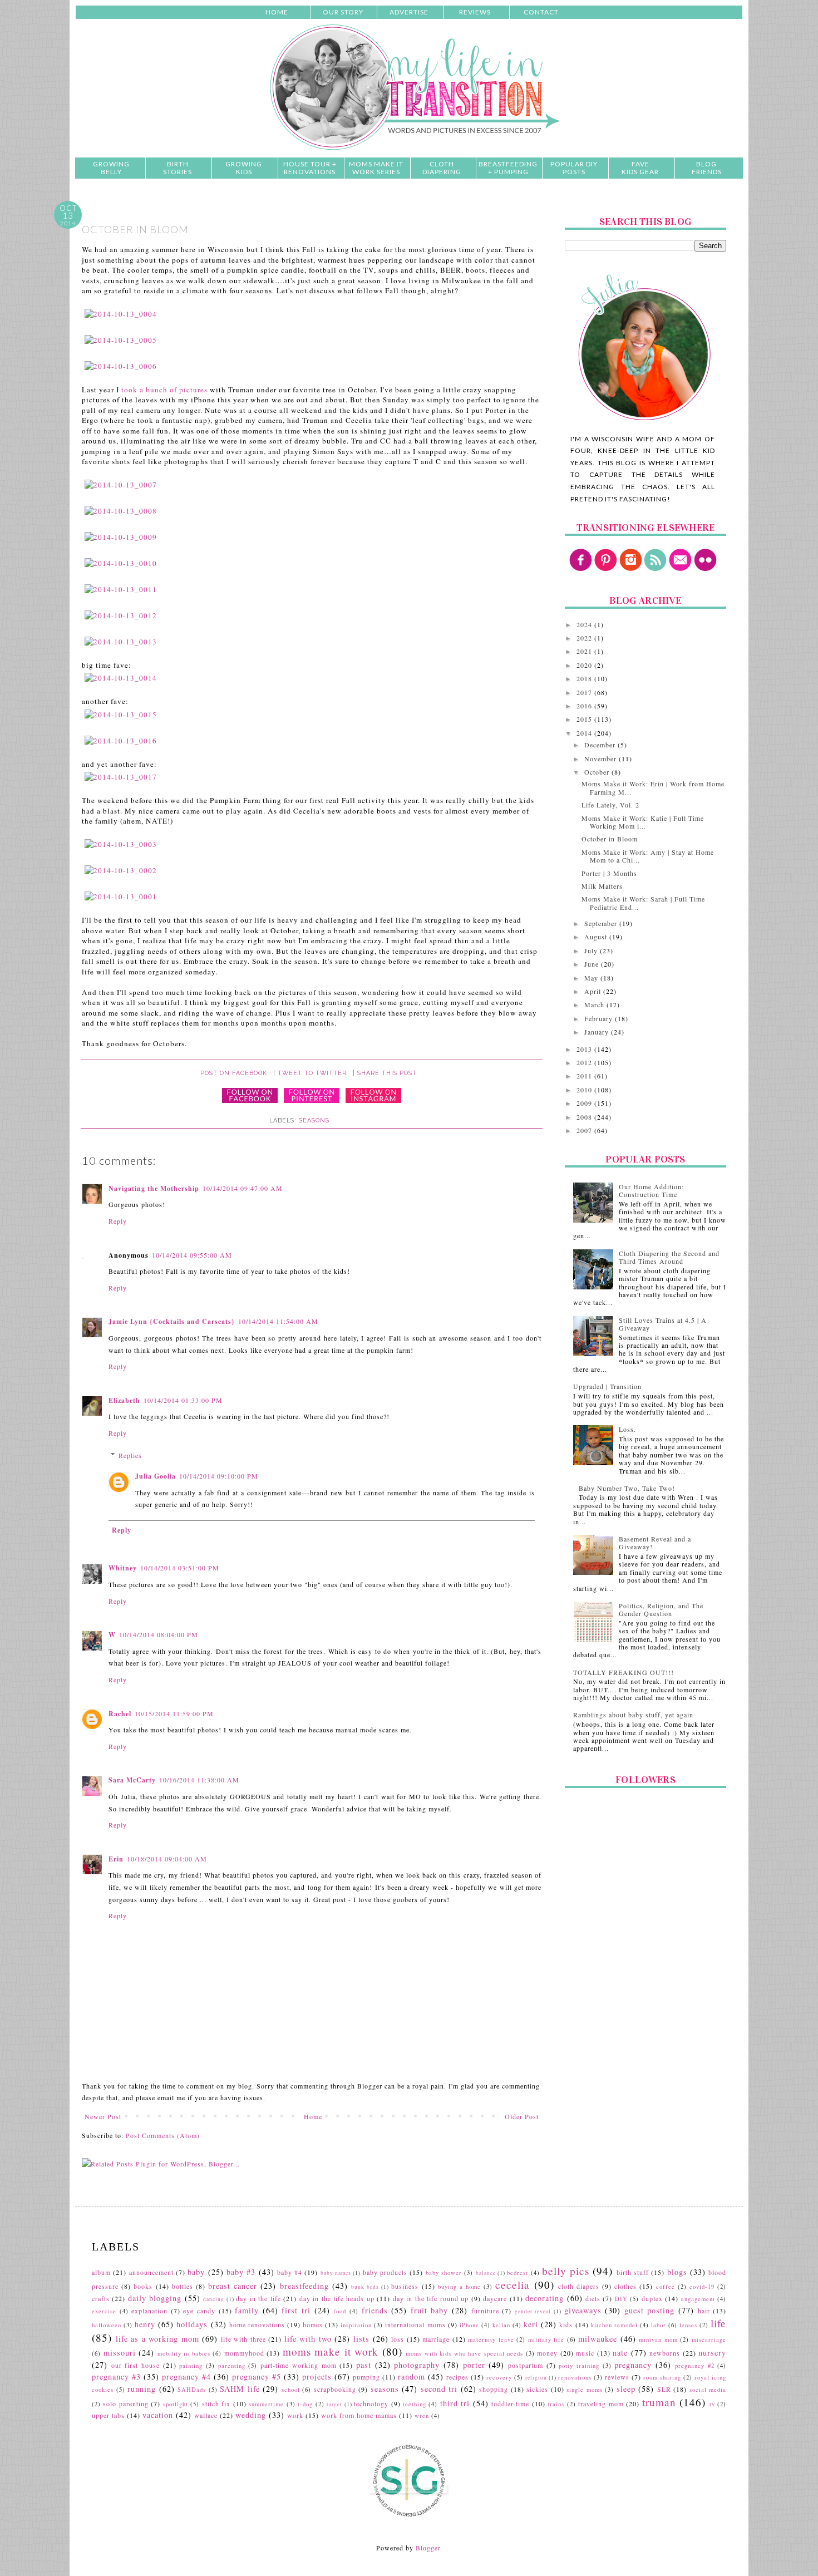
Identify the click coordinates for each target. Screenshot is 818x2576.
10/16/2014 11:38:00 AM (199, 1780)
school (291, 2390)
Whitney (123, 1568)
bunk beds (365, 2287)
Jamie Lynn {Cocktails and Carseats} (172, 1321)
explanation (149, 2311)
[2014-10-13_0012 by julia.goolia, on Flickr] (121, 615)
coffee (666, 2287)
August (597, 937)
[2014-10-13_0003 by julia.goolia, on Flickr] (121, 844)
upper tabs (108, 2415)
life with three (243, 2339)
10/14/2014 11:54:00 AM (278, 1321)
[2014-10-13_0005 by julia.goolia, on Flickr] (121, 340)
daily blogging (155, 2298)
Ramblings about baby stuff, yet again (633, 1715)
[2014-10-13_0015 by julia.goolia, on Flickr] (121, 715)
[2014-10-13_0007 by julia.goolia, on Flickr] (121, 485)
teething (415, 2404)
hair (704, 2311)
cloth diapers (579, 2286)
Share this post (387, 1073)
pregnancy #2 (695, 2366)
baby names (336, 2273)
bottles (183, 2286)
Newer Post (103, 2116)
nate (620, 2353)
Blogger (428, 2548)
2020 (585, 665)
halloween (107, 2325)
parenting (232, 2366)
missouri (120, 2353)
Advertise (409, 12)
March (595, 1004)
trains (556, 2404)
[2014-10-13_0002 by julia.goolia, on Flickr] (121, 870)
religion (536, 2378)
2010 (585, 1090)
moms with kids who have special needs (464, 2353)
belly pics (566, 2271)
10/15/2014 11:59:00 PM (174, 1713)
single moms (585, 2390)
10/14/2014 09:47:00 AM (243, 1188)
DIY (621, 2299)
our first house (135, 2365)
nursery (712, 2353)
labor (659, 2325)
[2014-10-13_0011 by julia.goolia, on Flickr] (121, 589)
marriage (436, 2339)
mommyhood (244, 2353)
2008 (585, 1117)
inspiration (356, 2325)
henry (145, 2324)
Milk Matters (602, 886)
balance (486, 2273)
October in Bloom (610, 839)
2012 (585, 1062)
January (598, 1032)
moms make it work (331, 2351)
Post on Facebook (234, 1073)
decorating (544, 2298)
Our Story (343, 12)
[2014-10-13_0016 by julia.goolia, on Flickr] (121, 741)
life (718, 2323)
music (585, 2353)
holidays (192, 2324)
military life (546, 2339)
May (592, 978)
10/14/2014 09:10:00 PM (219, 1476)
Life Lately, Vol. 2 (610, 805)
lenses (688, 2325)
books (143, 2286)
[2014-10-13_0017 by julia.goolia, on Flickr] (121, 777)
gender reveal (533, 2311)
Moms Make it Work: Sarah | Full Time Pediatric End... (643, 903)
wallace (206, 2415)
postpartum (526, 2365)
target (334, 2404)
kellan (501, 2325)
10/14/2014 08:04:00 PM (159, 1634)
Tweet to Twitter (312, 1073)
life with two (308, 2339)
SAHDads (192, 2390)
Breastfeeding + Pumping (508, 168)
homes (313, 2324)
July (592, 950)
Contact (541, 12)
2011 (585, 1076)
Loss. (627, 1429)
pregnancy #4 (186, 2376)
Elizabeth (124, 1400)
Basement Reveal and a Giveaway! (655, 1543)
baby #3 (241, 2272)
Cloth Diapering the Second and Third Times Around (669, 1257)
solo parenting (125, 2403)
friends (375, 2310)
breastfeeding (304, 2286)
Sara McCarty (132, 1780)
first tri (296, 2310)
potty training (579, 2366)
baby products (385, 2272)
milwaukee (598, 2339)
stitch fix (216, 2403)
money (547, 2353)
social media (708, 2390)
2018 (585, 678)
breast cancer (233, 2286)
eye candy (199, 2311)
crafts (101, 2298)
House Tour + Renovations (310, 168)
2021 (585, 651)
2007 (585, 1130)
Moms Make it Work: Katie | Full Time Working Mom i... (643, 822)
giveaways (583, 2310)
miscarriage (709, 2339)
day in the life (258, 2298)
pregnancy (633, 2365)
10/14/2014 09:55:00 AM (192, 1255)
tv (712, 2404)
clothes (625, 2286)
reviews (617, 2377)
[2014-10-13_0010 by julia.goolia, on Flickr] (121, 563)
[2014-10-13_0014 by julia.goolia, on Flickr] (121, 678)
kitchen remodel (614, 2325)
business (405, 2286)
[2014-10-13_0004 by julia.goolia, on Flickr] (121, 314)
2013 (585, 1049)
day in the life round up (431, 2298)
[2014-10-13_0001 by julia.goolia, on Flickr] (121, 897)
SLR (664, 2389)
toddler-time (510, 2403)
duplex (652, 2298)
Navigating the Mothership (154, 1188)
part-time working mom (298, 2365)
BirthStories (178, 168)
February (600, 1018)
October (598, 772)
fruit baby (430, 2310)
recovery (499, 2377)
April (594, 991)
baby (196, 2272)
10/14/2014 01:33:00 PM (183, 1400)
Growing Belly (111, 168)
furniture (485, 2311)
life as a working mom (157, 2339)
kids (566, 2324)
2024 (585, 624)
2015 (585, 719)
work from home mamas (359, 2415)
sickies (537, 2389)
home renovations (257, 2324)
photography (417, 2365)
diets (593, 2298)
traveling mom (601, 2403)
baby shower (444, 2273)
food (340, 2311)
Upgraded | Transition (607, 1386)
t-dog (305, 2404)
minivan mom (658, 2339)
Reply (118, 1221)
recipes (457, 2377)
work (295, 2415)
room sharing (662, 2377)
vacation (158, 2415)
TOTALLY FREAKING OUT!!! (624, 1672)
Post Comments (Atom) (163, 2135)
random (412, 2376)
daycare (495, 2298)
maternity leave (491, 2339)
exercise (104, 2311)
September (602, 923)
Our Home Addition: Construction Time (651, 1190)
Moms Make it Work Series (376, 168)
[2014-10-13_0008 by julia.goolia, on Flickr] (121, 511)
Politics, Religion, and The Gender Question (661, 1609)
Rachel (120, 1714)
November (602, 758)
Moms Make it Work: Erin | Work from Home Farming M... (653, 787)
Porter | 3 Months (609, 873)
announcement (151, 2272)
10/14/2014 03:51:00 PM (180, 1568)
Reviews (475, 12)
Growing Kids (244, 168)
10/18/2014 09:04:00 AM (167, 1859)
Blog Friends (707, 168)
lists (361, 2339)
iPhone (469, 2325)
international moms (415, 2324)
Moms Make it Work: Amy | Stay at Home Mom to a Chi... (648, 856)
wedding (251, 2415)
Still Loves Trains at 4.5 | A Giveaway (663, 1324)
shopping (494, 2389)
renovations (575, 2377)
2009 (585, 1103)
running (142, 2389)
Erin (116, 1859)
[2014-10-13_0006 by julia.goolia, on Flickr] (121, 366)
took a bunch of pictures (164, 390)
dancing (214, 2299)
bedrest (518, 2273)
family (247, 2310)
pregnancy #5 (257, 2376)
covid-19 (702, 2287)
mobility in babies (184, 2353)
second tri (439, 2389)
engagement (698, 2299)
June (593, 964)
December (601, 745)
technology (371, 2403)
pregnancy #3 (116, 2376)
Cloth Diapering (442, 168)
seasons (314, 1120)
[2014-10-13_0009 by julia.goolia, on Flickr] (121, 537)
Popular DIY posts (574, 168)
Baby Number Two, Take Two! (627, 1488)
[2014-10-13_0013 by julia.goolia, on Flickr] (121, 642)
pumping (366, 2377)
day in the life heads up (337, 2298)
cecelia (513, 2285)
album (101, 2272)
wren (422, 2416)
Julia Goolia (156, 1476)
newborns (665, 2353)
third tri (455, 2403)
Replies (130, 1455)
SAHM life (240, 2389)
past (364, 2365)
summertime (266, 2404)
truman (659, 2402)
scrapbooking (335, 2389)
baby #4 (290, 2272)
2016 (585, 706)
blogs (677, 2272)
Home (277, 12)
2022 (585, 638)
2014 (585, 733)
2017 (585, 692)
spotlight (176, 2404)
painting (191, 2366)
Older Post (522, 2116)
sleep (626, 2389)
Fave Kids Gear (640, 168)
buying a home (459, 2287)
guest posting (650, 2310)
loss (398, 2339)
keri (531, 2324)
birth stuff (633, 2272)
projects (317, 2376)
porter (474, 2365)
